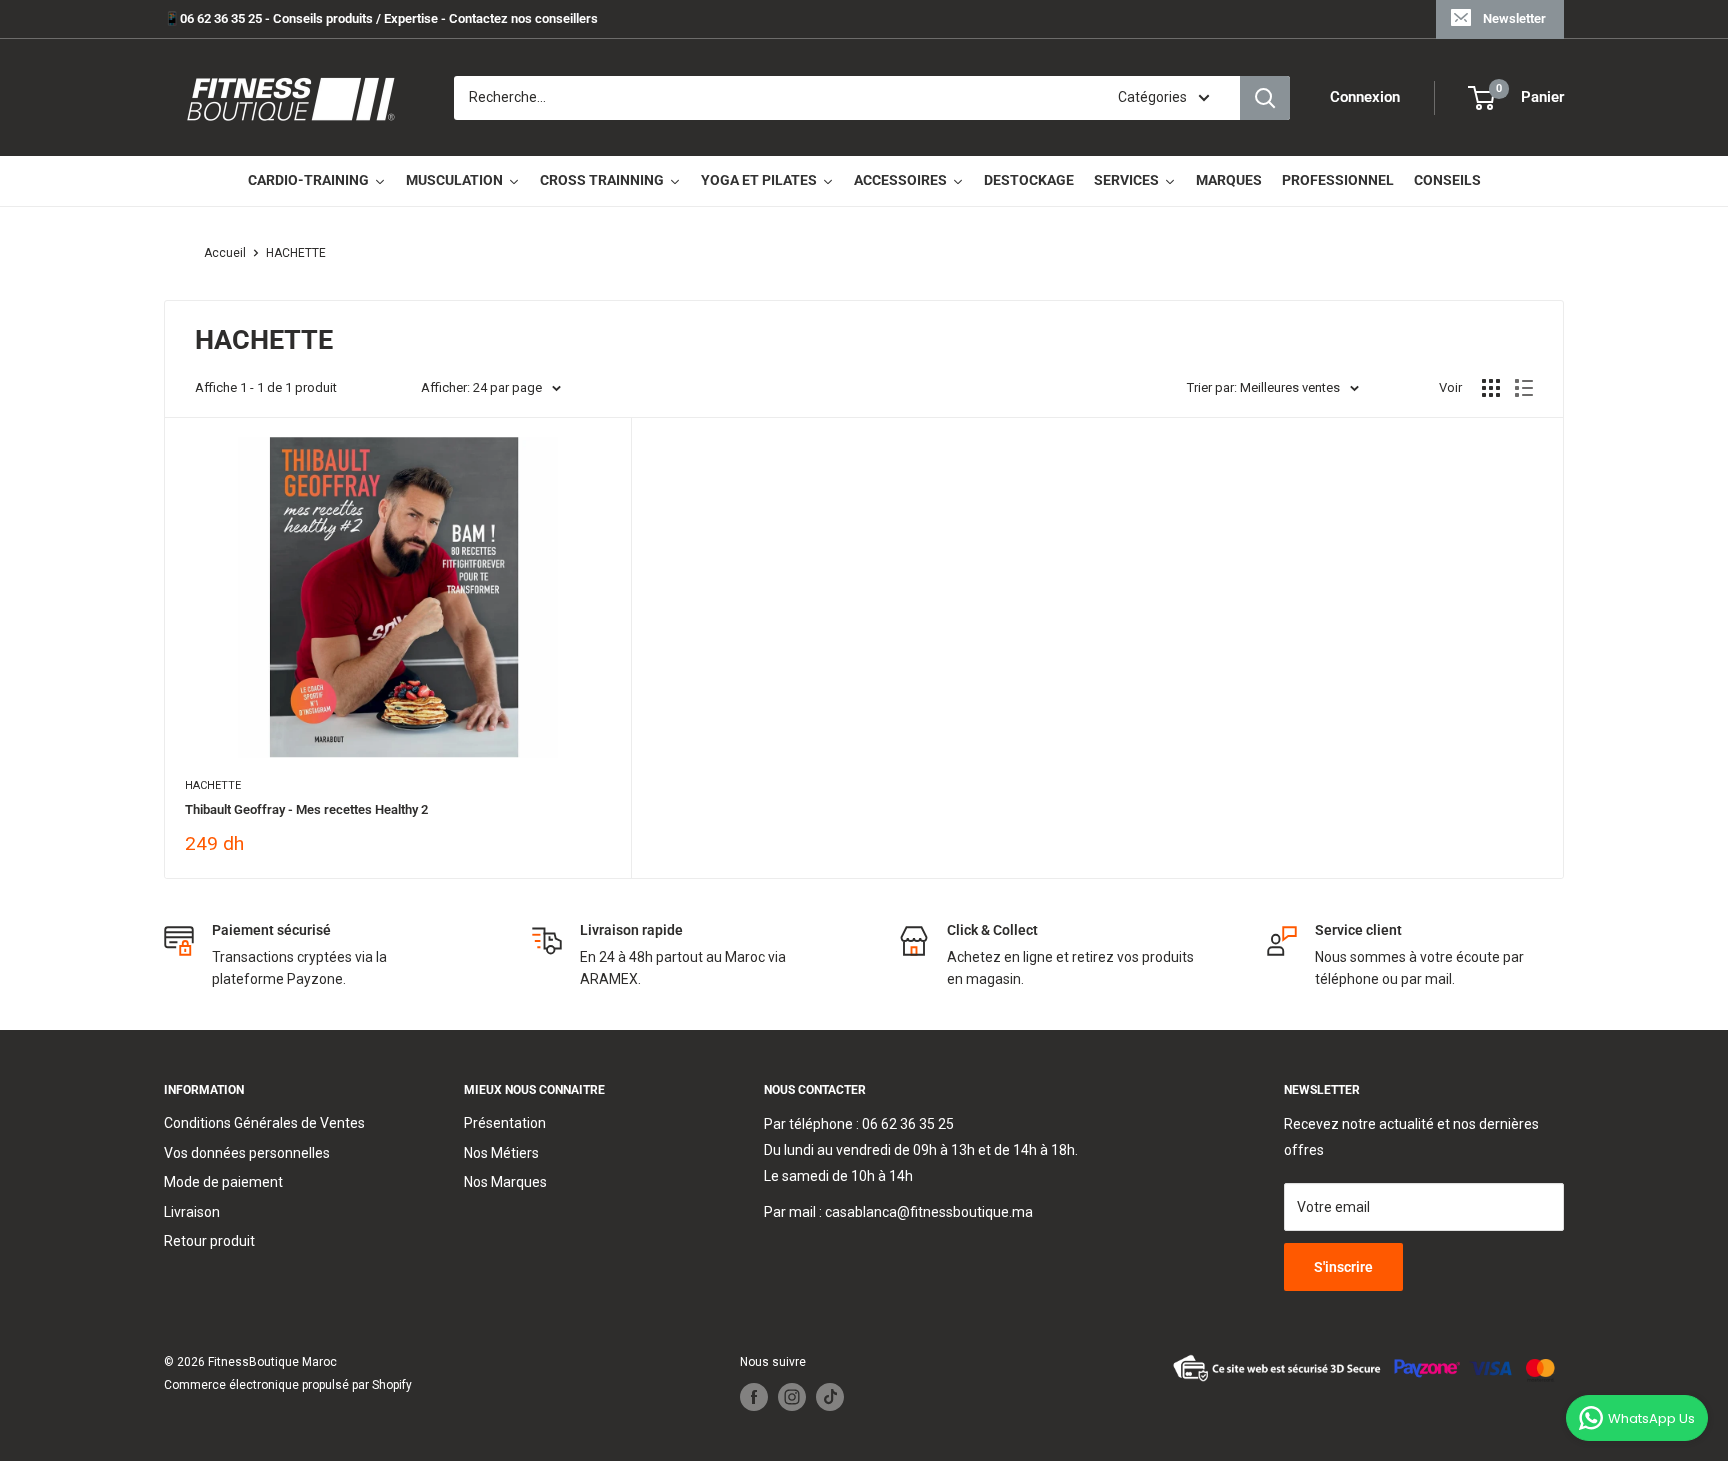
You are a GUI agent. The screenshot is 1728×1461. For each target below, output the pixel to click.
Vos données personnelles (247, 1153)
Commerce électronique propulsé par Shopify (288, 1385)
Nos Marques (505, 1182)
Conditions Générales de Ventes (264, 1123)
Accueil (225, 253)
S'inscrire (1343, 1267)
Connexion (1365, 98)
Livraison (192, 1212)
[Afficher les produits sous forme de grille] (1491, 388)
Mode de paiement (223, 1182)
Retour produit (209, 1241)
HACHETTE (296, 253)
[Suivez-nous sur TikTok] (830, 1397)
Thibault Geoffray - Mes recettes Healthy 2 (306, 809)
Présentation (505, 1123)
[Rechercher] (1265, 98)
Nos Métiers (501, 1153)
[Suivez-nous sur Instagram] (792, 1397)
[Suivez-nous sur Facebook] (754, 1397)
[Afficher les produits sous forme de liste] (1524, 388)
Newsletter (1514, 18)
